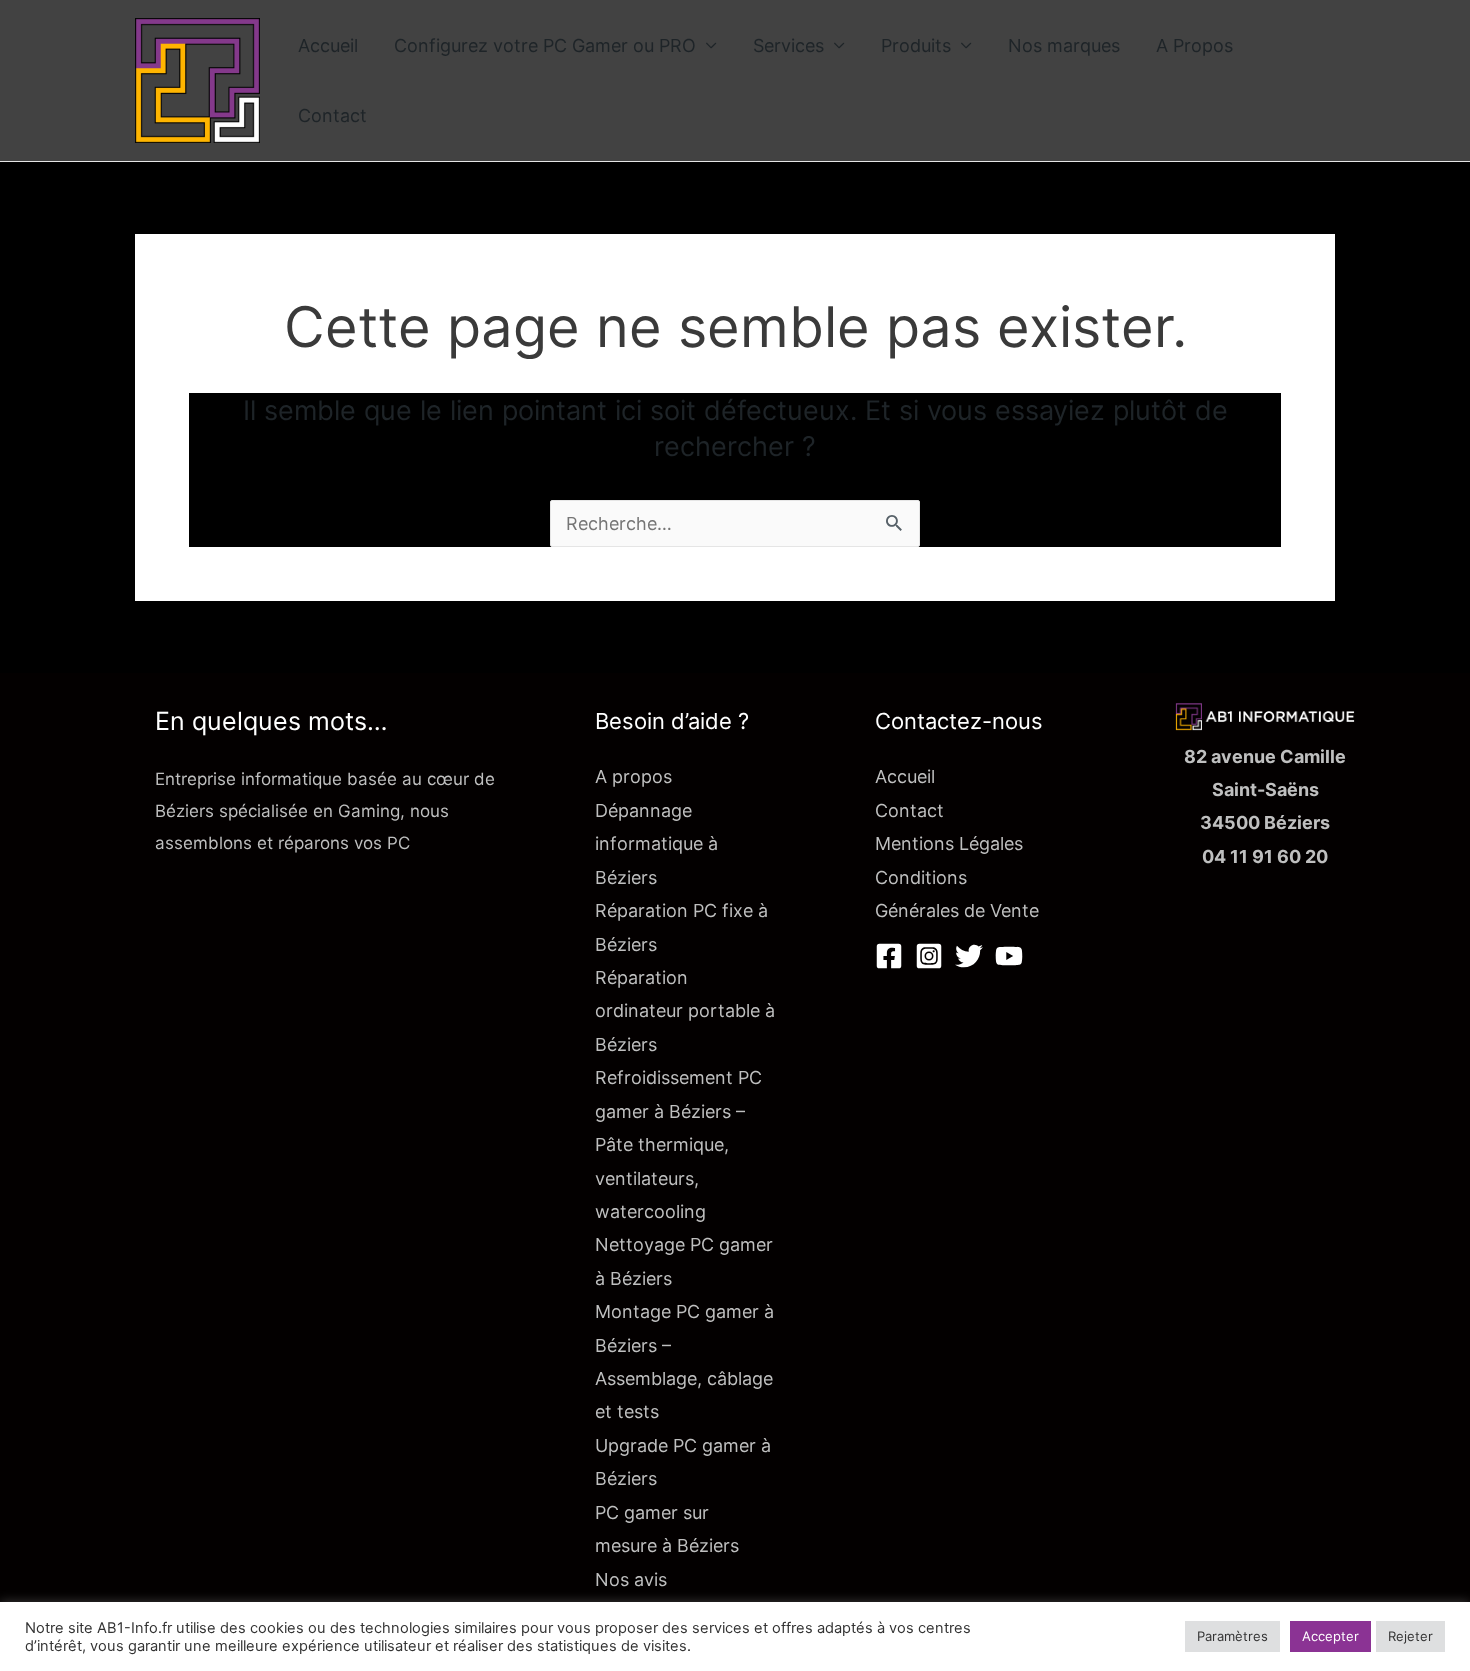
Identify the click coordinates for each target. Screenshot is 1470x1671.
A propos (633, 776)
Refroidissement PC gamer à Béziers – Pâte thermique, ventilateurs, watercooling (678, 1144)
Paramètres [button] (1232, 1636)
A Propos (1194, 45)
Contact (332, 115)
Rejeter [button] (1410, 1636)
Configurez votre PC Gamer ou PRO (545, 45)
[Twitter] (969, 956)
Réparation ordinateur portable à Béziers (685, 1011)
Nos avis (631, 1579)
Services (788, 45)
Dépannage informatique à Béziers (656, 844)
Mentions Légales (949, 843)
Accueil (328, 45)
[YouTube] (1009, 956)
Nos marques (1064, 45)
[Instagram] (929, 956)
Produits (916, 45)
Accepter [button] (1330, 1636)
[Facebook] (889, 956)
